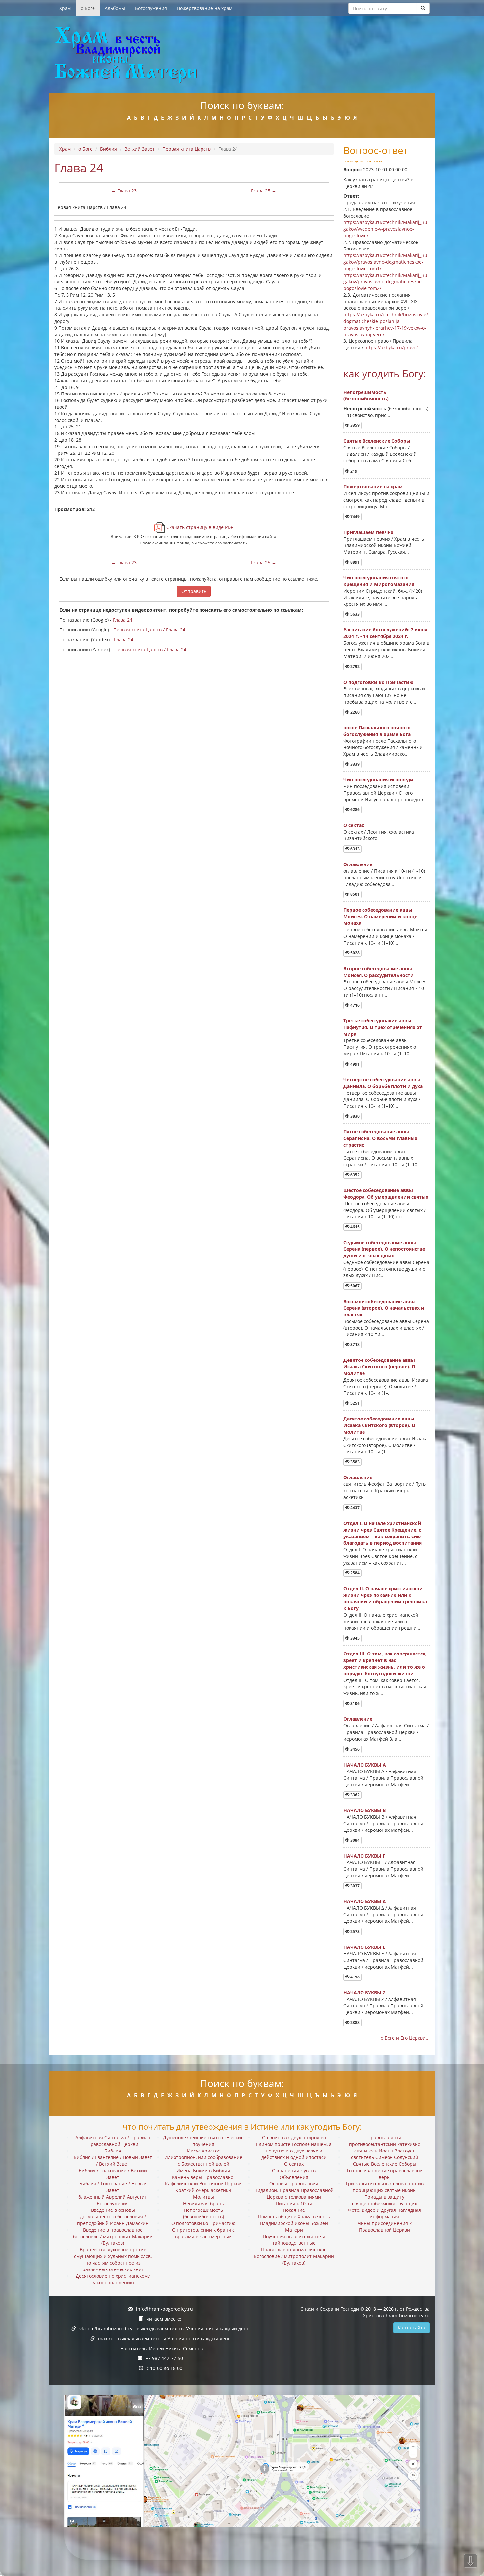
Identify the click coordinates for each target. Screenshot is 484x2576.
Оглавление (358, 864)
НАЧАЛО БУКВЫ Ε (364, 1947)
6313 (354, 849)
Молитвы (203, 2197)
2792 (354, 667)
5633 (354, 614)
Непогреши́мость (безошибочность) (366, 395)
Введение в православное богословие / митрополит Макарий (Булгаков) (113, 2236)
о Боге (88, 8)
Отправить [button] (194, 591)
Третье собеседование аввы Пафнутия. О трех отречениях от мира (383, 1027)
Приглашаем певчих (368, 532)
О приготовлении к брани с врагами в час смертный (203, 2233)
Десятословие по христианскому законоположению (113, 2279)
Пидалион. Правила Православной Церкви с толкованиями (294, 2194)
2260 (354, 712)
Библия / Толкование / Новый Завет (113, 2187)
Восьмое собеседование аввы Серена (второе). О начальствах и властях (384, 1308)
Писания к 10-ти (294, 2203)
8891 (354, 562)
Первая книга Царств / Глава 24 (149, 630)
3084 (354, 1840)
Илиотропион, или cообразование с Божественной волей (203, 2161)
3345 (354, 1638)
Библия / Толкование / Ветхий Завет (113, 2174)
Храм (65, 8)
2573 (354, 1932)
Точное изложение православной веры (385, 2174)
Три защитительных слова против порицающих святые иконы (385, 2187)
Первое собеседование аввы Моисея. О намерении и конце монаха (380, 916)
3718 (354, 1345)
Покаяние (294, 2210)
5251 (354, 1403)
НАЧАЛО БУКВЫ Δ (364, 1901)
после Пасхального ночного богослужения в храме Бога (377, 731)
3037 (354, 1886)
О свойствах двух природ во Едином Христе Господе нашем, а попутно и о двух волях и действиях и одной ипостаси (294, 2147)
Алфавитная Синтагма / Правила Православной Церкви (113, 2141)
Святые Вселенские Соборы (377, 441)
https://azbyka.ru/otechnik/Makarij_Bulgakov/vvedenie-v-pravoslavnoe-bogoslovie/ (386, 229)
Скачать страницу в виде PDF (199, 527)
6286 (354, 810)
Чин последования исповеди (378, 780)
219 (353, 471)
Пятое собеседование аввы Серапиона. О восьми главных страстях (380, 1138)
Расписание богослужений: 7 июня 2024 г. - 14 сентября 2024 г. (385, 633)
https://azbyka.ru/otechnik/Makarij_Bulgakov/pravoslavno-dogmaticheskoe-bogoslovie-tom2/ (386, 282)
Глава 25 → (264, 191)
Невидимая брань (203, 2203)
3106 (354, 1703)
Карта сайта (412, 2328)
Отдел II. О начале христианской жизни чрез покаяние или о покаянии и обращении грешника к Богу (385, 1598)
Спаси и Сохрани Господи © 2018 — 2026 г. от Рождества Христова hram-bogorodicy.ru (365, 2312)
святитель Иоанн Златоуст (384, 2151)
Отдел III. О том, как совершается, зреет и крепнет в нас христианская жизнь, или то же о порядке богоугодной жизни (385, 1664)
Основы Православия (294, 2184)
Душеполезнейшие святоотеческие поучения (203, 2141)
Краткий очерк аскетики (203, 2190)
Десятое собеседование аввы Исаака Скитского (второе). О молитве (379, 1425)
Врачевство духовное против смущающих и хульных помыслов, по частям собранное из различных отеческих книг (113, 2259)
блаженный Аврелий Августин (113, 2197)
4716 (354, 1005)
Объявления (294, 2177)
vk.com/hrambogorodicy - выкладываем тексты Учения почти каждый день (164, 2329)
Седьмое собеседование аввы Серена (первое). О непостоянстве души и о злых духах (384, 1249)
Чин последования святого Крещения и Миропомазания (379, 581)
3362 (354, 1795)
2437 (354, 1508)
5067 (354, 1286)
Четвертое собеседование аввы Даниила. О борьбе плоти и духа (383, 1083)
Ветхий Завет (140, 149)
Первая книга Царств (187, 149)
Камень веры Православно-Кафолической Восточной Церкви (203, 2180)
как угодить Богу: (385, 374)
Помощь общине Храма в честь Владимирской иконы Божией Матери (294, 2223)
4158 (354, 1977)
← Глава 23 (124, 191)
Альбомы (115, 8)
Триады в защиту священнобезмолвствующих (384, 2200)
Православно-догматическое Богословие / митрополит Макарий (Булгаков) (294, 2256)
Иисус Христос (203, 2151)
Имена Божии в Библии (203, 2170)
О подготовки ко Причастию (378, 682)
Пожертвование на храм (205, 8)
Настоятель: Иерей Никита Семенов (162, 2348)
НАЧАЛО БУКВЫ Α (365, 1765)
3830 (354, 1116)
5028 (354, 953)
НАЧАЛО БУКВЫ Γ (364, 1856)
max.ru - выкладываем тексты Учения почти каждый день (164, 2339)
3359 (354, 425)
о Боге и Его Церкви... (405, 2038)
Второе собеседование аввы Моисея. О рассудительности (378, 972)
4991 (354, 1064)
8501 (354, 894)
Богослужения (151, 8)
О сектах (354, 825)
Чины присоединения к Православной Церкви (385, 2226)
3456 (354, 1749)
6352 (354, 1175)
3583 (354, 1462)
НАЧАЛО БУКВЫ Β (364, 1810)
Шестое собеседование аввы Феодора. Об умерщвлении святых (386, 1194)
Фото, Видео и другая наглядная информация (385, 2213)
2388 (354, 2022)
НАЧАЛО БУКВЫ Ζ (364, 1992)
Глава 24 (123, 620)
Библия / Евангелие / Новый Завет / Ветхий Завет (113, 2161)
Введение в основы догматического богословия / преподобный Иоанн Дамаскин (113, 2217)
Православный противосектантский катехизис (385, 2141)
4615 (354, 1227)
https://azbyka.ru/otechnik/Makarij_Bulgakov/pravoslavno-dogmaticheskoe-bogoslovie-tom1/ (386, 262)
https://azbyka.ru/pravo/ (391, 348)
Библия (108, 149)
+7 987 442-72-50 (164, 2358)
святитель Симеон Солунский (385, 2157)
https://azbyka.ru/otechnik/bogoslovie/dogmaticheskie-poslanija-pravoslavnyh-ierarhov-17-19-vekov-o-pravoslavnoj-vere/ (386, 324)
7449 (354, 517)
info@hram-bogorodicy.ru (164, 2309)
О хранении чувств (294, 2170)
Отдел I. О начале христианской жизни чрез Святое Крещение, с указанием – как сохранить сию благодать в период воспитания (383, 1533)
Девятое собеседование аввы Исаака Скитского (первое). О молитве (379, 1367)
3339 (354, 764)
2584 (354, 1573)
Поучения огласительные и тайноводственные (294, 2240)
